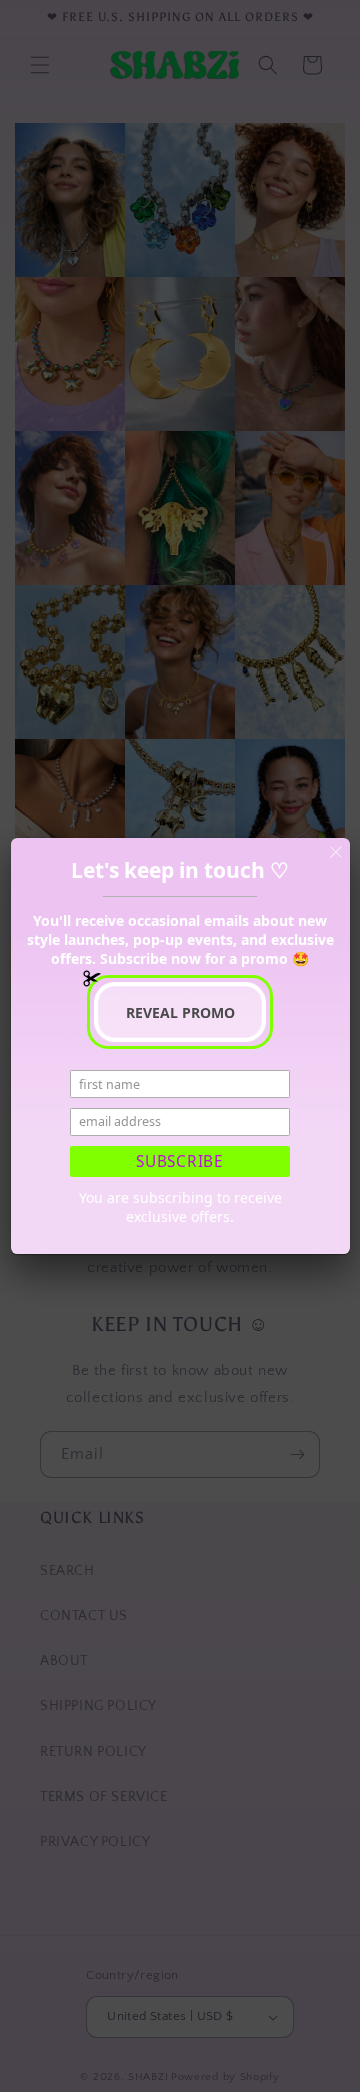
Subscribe (179, 1161)
